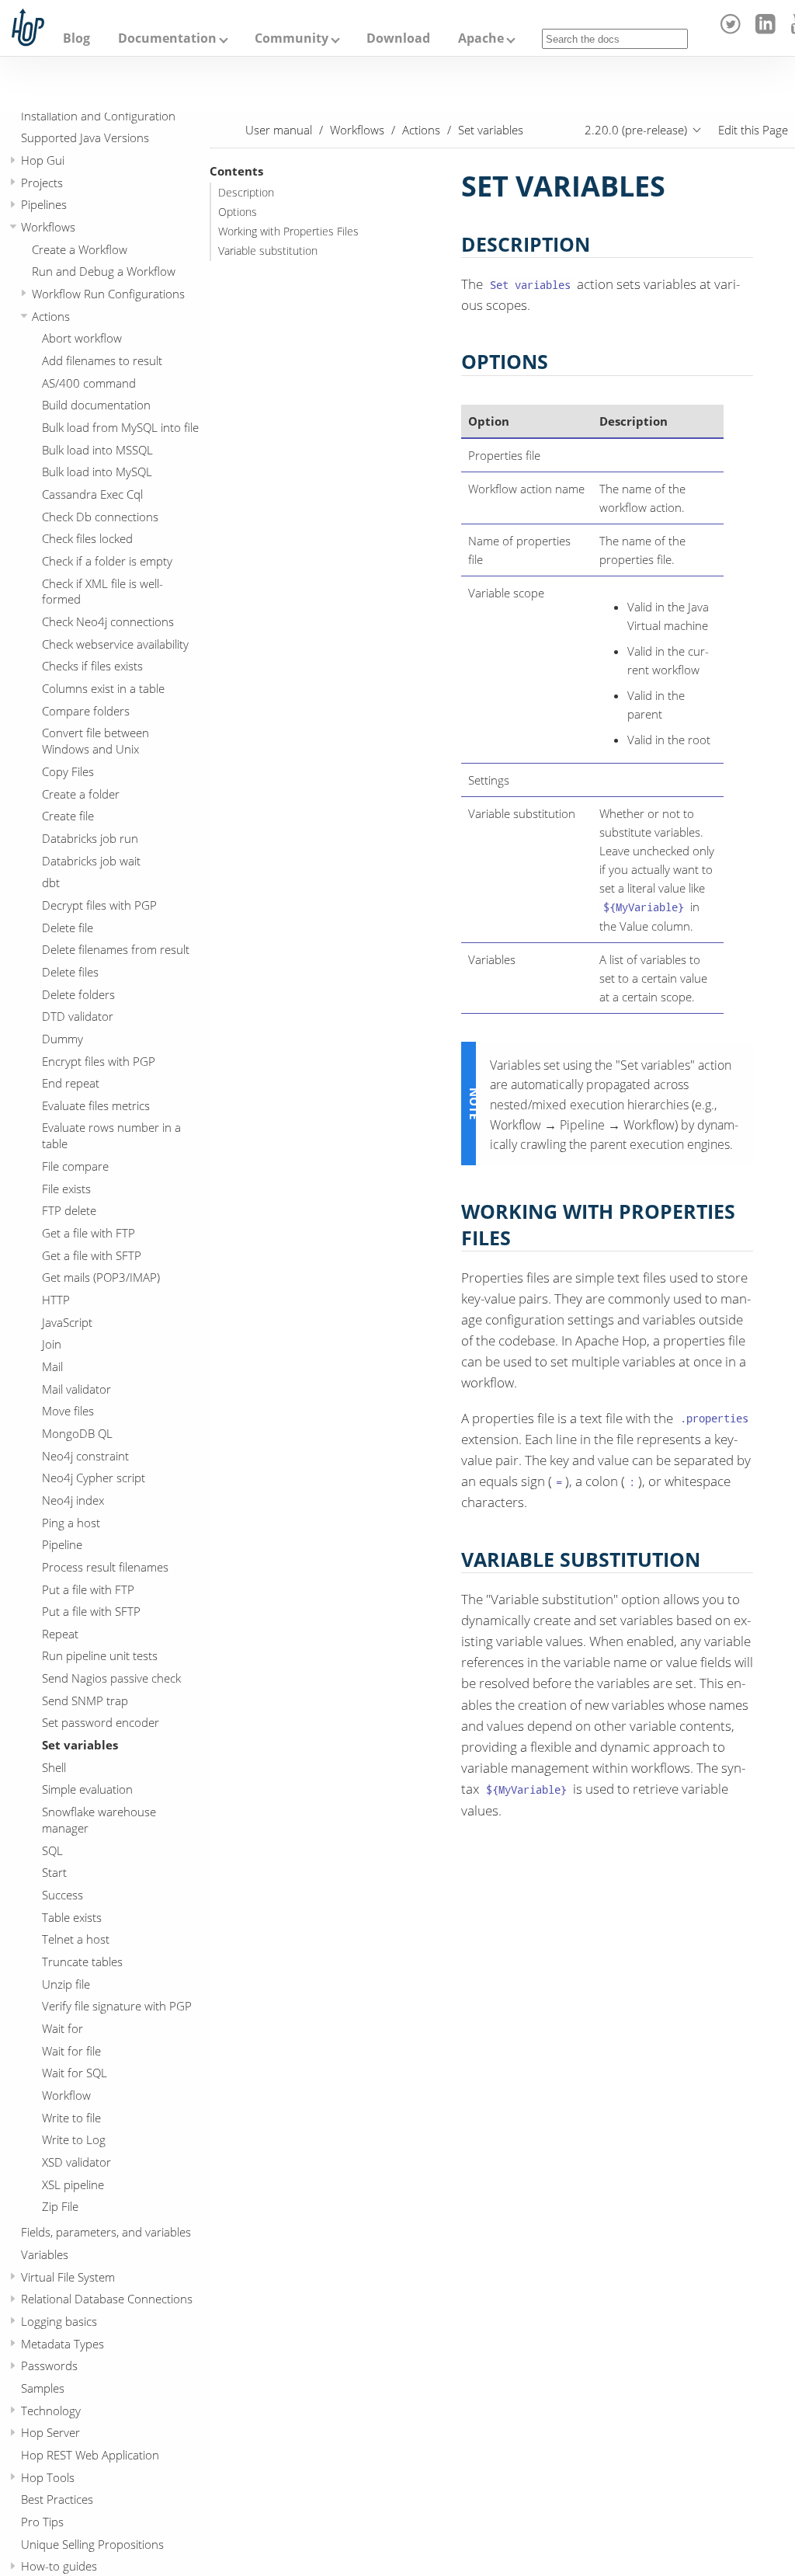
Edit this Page (753, 130)
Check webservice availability (115, 644)
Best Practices (57, 2499)
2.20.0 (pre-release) (636, 130)
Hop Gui (43, 160)
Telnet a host (76, 1939)
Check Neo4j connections (108, 621)
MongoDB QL (77, 1433)
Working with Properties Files (288, 231)
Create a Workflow (80, 249)
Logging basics (59, 2321)
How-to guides (59, 2566)
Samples (43, 2388)
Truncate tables (82, 1962)
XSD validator (76, 2162)
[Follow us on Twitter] (733, 30)
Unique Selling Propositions (92, 2544)
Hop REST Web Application (90, 2455)
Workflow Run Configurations (108, 294)
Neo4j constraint (85, 1456)
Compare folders (86, 711)
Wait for (62, 2028)
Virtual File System (68, 2277)
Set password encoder (101, 1722)
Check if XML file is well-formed (102, 592)
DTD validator (78, 1016)
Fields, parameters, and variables (106, 2232)
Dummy (62, 1039)
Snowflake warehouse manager (99, 1820)
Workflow (66, 2095)
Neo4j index (73, 1500)
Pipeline (62, 1544)
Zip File (60, 2206)
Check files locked (87, 538)
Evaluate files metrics (96, 1105)
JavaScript (67, 1322)
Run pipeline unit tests (100, 1655)
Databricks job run (90, 838)
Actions (51, 316)
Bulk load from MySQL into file (120, 427)
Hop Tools (48, 2477)
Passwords (49, 2365)
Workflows (48, 227)
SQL (52, 1850)
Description (246, 193)
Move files (68, 1411)
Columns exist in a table (103, 688)
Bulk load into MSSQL (97, 450)
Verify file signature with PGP (117, 2006)
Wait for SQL (75, 2073)
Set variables (80, 1745)
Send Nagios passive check (111, 1678)
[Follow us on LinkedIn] (767, 30)
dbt (51, 882)
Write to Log (74, 2139)
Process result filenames (105, 1567)
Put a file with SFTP (91, 1611)
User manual (279, 130)
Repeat (60, 1634)
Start (54, 1872)
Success (62, 1895)
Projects (42, 183)
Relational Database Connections (107, 2299)
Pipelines (44, 204)
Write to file (71, 2118)
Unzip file (66, 1984)
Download (398, 38)
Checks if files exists (92, 666)
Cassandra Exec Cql (92, 494)
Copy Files (68, 771)
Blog (76, 38)
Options (238, 212)
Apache (481, 38)
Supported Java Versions (85, 138)
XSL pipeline (73, 2184)
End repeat (71, 1083)
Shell (54, 1767)
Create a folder (81, 794)
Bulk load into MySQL (97, 472)
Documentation (167, 38)
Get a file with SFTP (92, 1255)
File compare (75, 1166)
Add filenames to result (102, 360)
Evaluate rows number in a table (111, 1135)
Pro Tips (42, 2522)
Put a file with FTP (88, 1589)
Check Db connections (100, 517)
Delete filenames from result (116, 949)
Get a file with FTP (89, 1233)
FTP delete (69, 1210)
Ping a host (71, 1523)
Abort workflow (82, 338)
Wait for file (71, 2051)
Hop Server (50, 2432)
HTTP (56, 1300)
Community (292, 38)
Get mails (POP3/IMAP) (101, 1277)
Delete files (70, 972)
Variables (45, 2254)
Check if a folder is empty (107, 561)
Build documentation (96, 405)
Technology (51, 2411)
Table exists (72, 1917)
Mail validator (76, 1389)
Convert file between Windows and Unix (95, 741)
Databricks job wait (91, 861)
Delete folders (78, 994)
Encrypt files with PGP (99, 1061)
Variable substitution (268, 251)
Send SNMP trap (85, 1701)
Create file (68, 816)
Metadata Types (62, 2344)
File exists (66, 1189)
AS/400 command (89, 383)
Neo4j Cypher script (94, 1478)
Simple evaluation (87, 1789)
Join (52, 1344)
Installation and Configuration (98, 116)
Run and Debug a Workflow (104, 271)
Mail (52, 1366)
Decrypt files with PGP (99, 905)
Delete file (68, 928)
